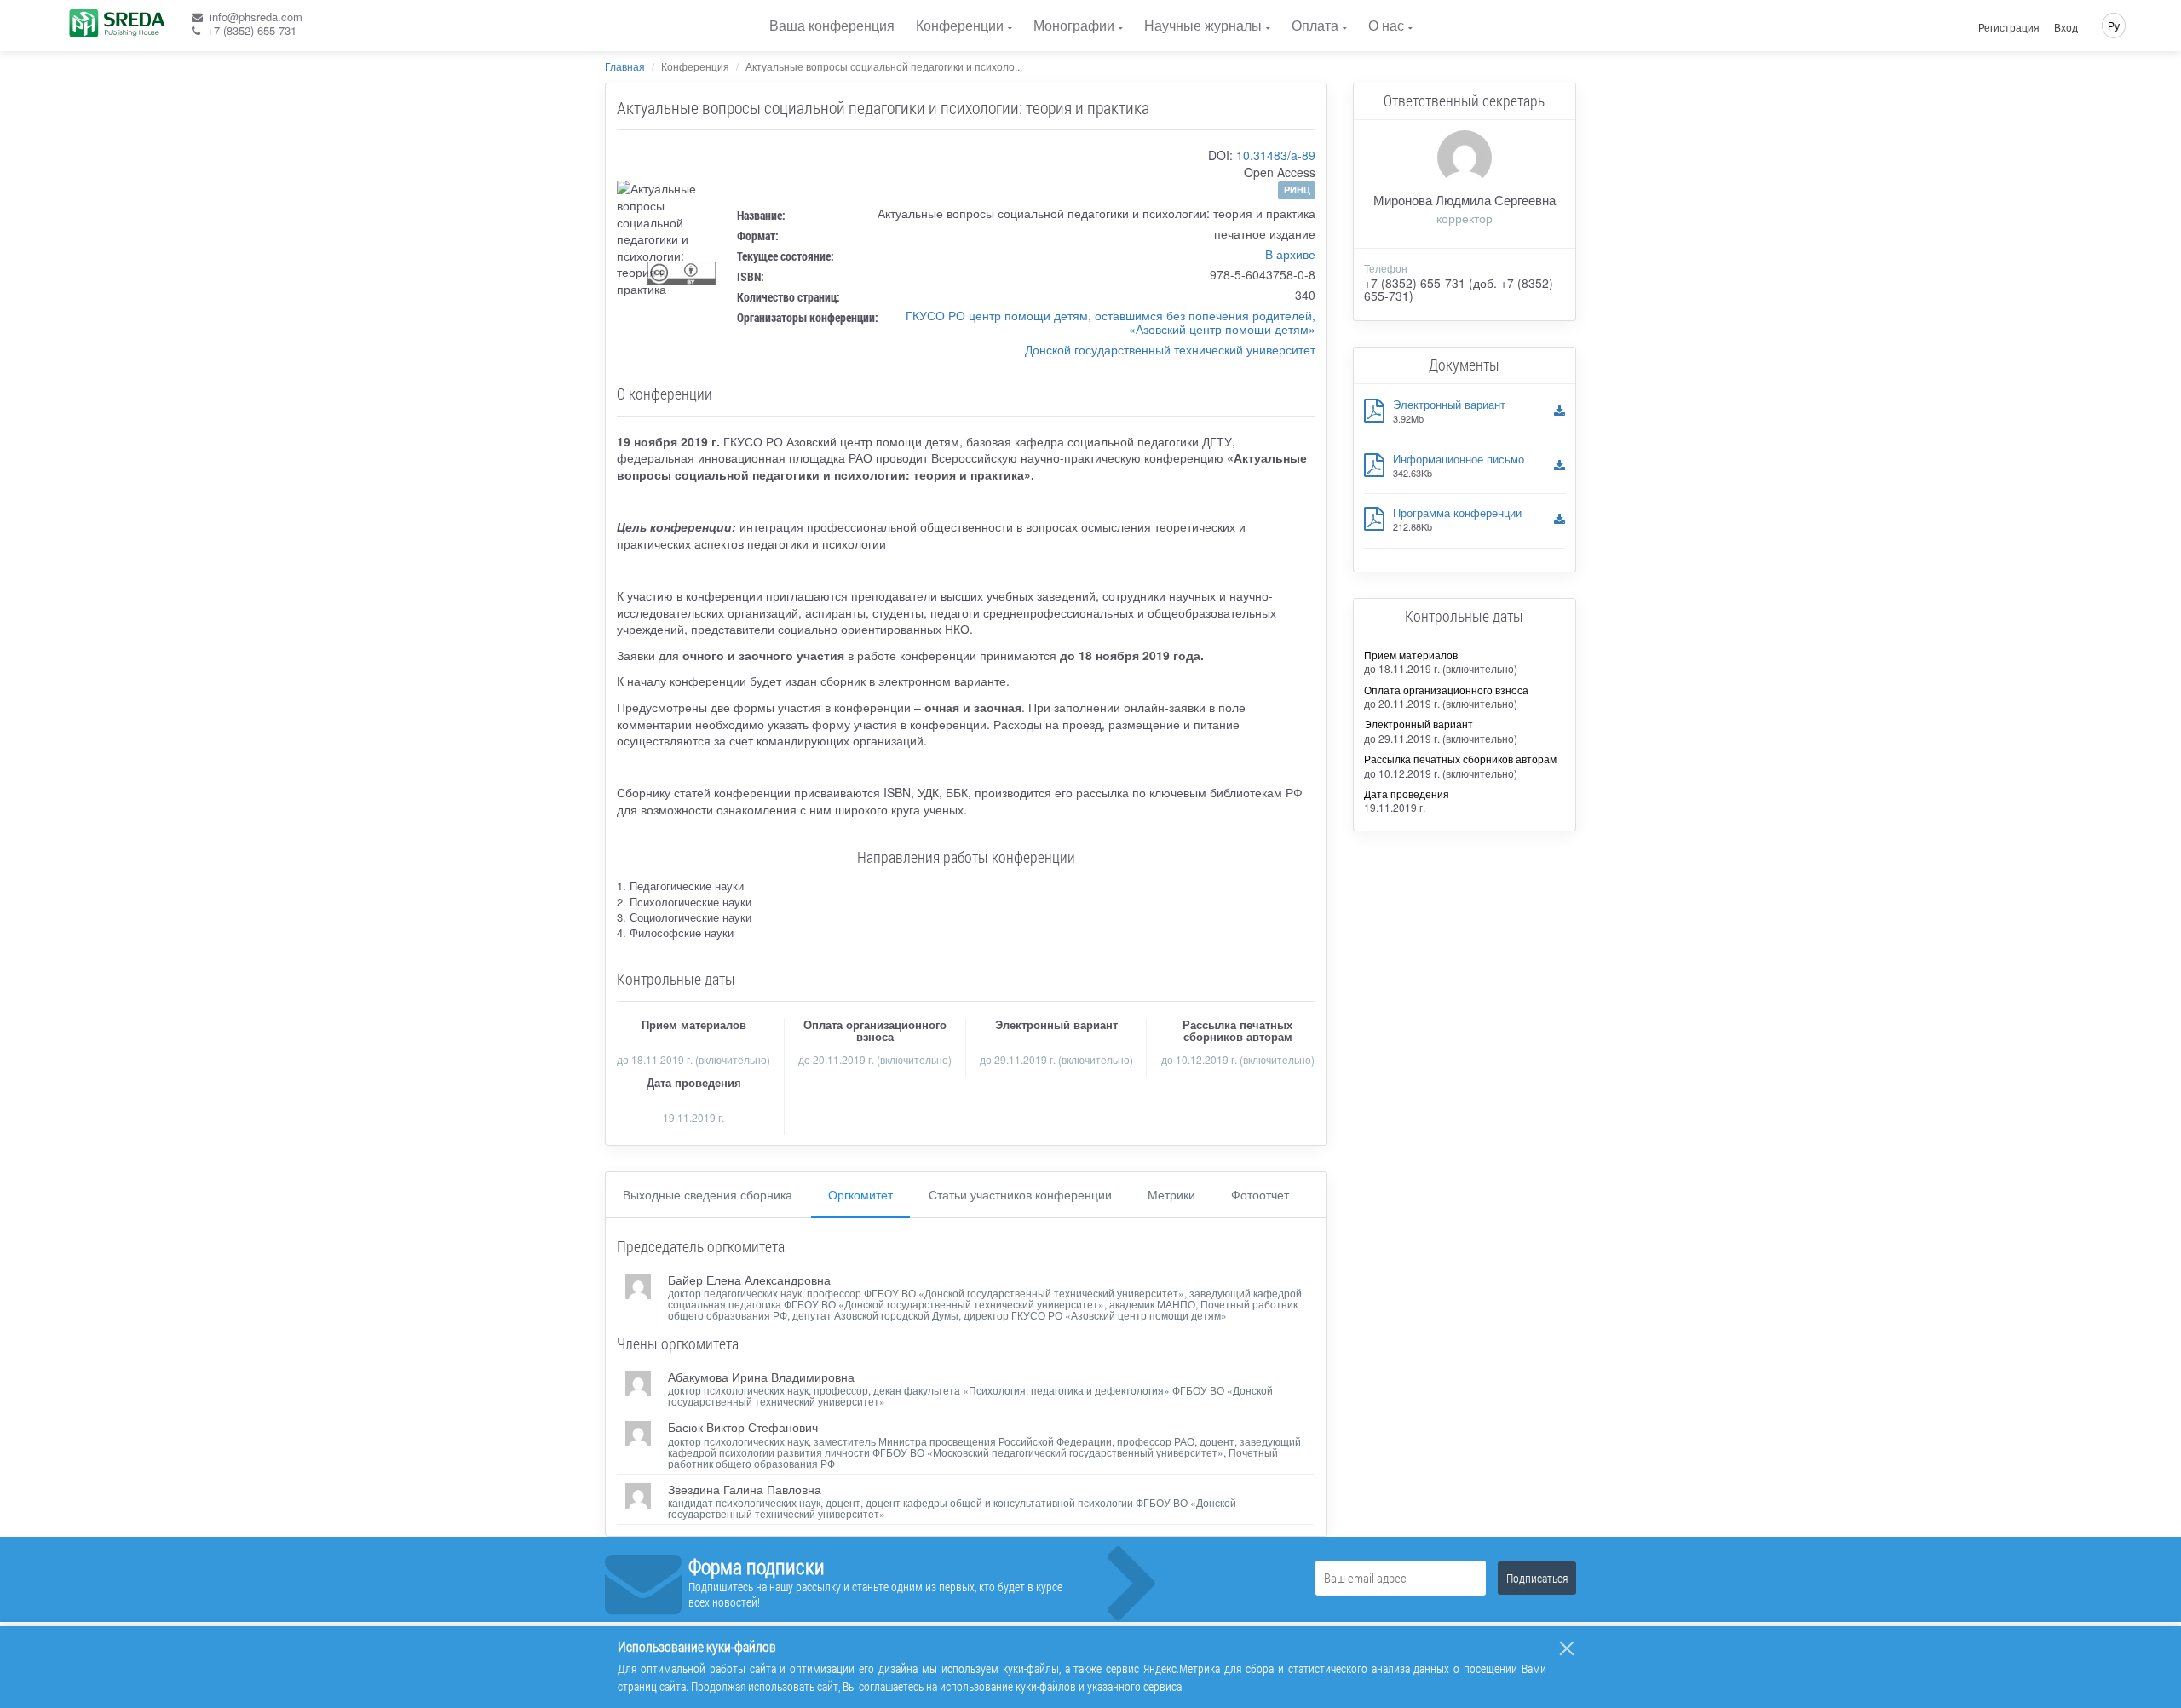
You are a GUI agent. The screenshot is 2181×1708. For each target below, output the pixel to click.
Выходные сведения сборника (708, 1194)
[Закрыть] (1567, 1648)
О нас (1386, 25)
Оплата (1315, 25)
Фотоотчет (1260, 1194)
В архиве (1290, 254)
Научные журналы (1203, 25)
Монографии (1074, 25)
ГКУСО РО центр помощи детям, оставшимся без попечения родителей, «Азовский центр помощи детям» (1111, 322)
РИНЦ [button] (1297, 190)
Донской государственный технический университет (1170, 349)
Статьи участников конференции (1020, 1194)
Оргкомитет (860, 1194)
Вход (2066, 27)
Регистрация (2009, 27)
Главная (625, 66)
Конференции (960, 25)
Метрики (1171, 1194)
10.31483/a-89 (1276, 155)
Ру (2114, 25)
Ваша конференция (832, 25)
